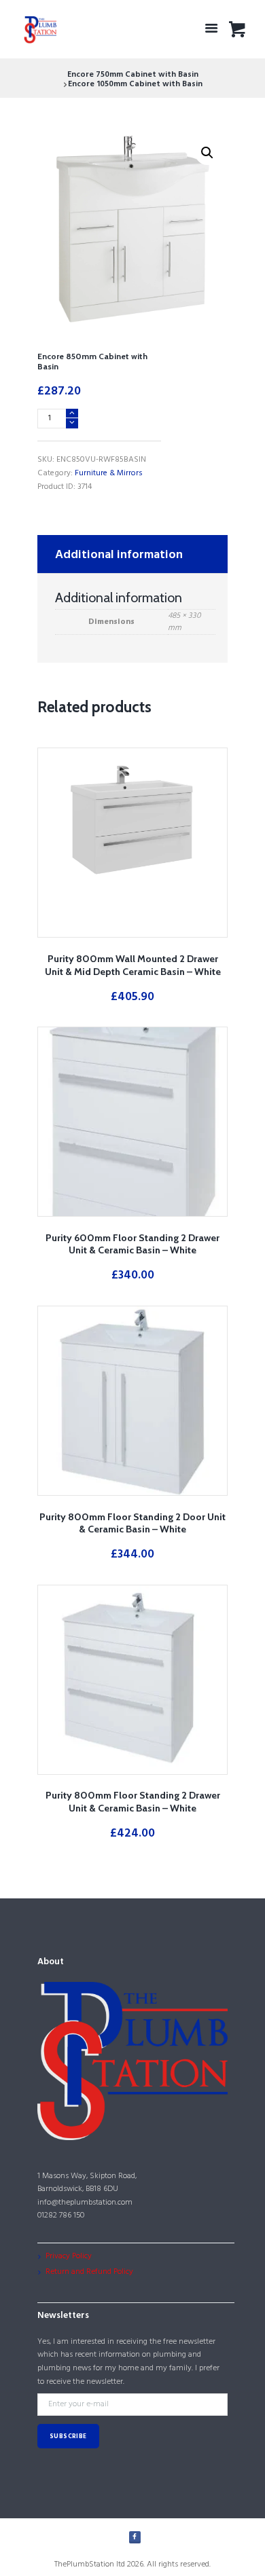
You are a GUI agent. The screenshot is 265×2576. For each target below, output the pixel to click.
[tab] (132, 554)
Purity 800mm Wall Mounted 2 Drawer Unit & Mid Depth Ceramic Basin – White (133, 965)
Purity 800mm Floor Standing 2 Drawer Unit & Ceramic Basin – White (133, 1802)
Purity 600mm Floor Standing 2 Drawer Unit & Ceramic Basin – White (132, 1244)
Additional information (119, 555)
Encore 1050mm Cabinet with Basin (135, 84)
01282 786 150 (61, 2215)
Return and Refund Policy (89, 2272)
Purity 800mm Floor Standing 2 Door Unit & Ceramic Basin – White (132, 1523)
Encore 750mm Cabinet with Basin (133, 75)
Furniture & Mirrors (109, 473)
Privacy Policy (69, 2256)
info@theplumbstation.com (85, 2203)
